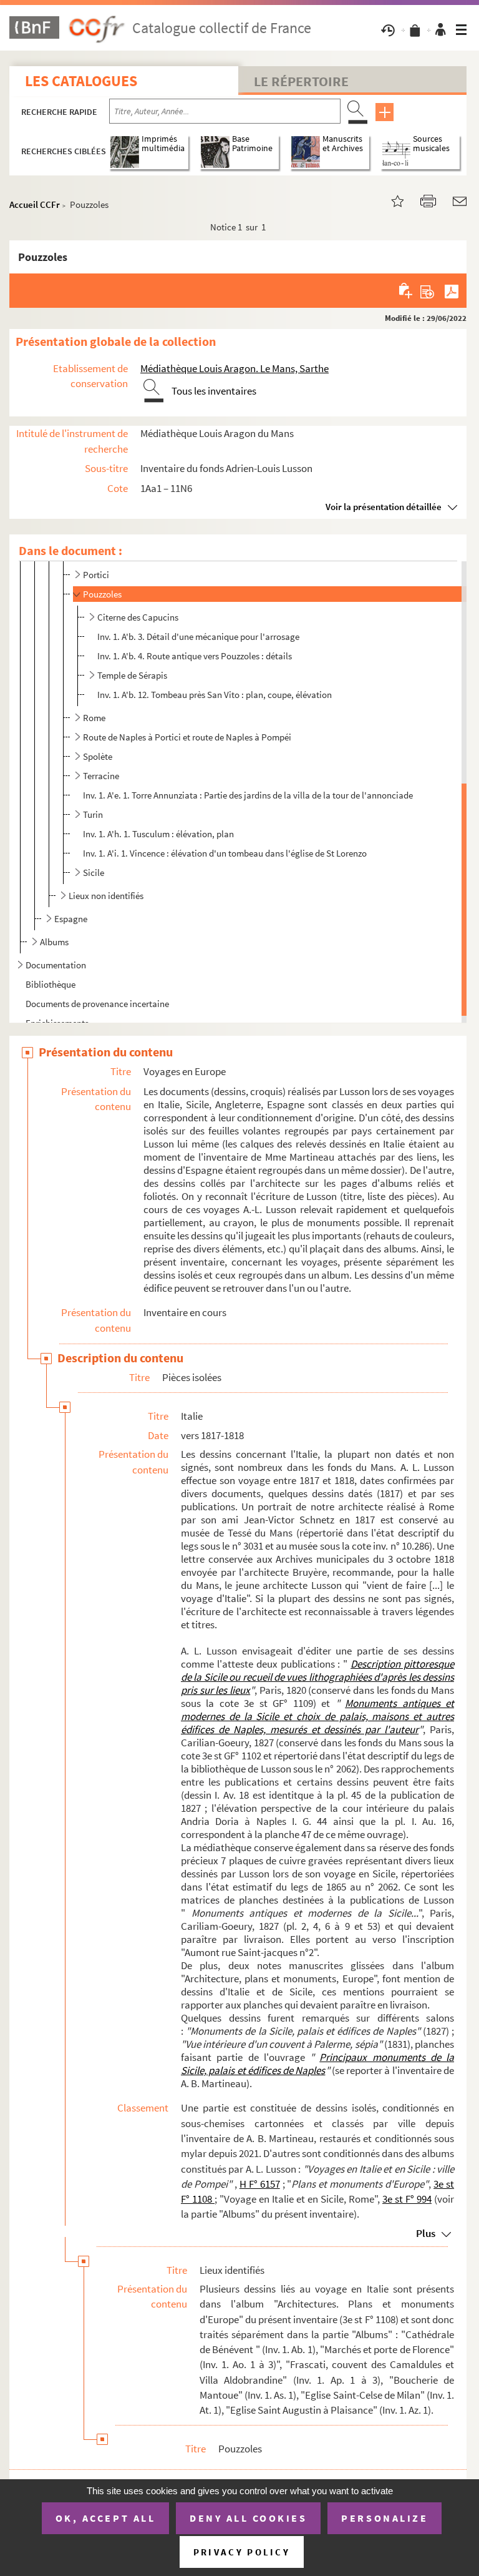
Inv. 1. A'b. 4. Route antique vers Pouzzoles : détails (195, 656)
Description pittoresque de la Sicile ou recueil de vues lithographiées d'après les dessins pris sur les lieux (317, 1677)
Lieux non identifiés (106, 896)
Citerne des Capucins (138, 617)
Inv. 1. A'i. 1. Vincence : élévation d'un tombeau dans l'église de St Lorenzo (225, 853)
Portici (96, 575)
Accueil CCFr (35, 204)
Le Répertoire (301, 81)
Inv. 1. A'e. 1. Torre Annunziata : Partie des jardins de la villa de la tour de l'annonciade (248, 795)
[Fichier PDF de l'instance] (452, 290)
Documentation (56, 965)
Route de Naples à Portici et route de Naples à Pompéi (187, 737)
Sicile (94, 873)
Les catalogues (81, 81)
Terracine (101, 776)
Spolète (98, 756)
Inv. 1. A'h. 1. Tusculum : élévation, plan (158, 834)
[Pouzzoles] (390, 200)
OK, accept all (105, 2518)
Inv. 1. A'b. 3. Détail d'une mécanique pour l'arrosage (198, 637)
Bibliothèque (51, 984)
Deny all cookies (248, 2518)
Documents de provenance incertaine (97, 1004)
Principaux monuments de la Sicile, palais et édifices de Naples (317, 2064)
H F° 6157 (260, 2184)
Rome (94, 718)
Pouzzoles (102, 594)
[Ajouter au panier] (406, 290)
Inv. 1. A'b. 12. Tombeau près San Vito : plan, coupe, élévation (215, 695)
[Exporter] (428, 290)
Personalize (385, 2518)
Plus (426, 2233)
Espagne (71, 919)
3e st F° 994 (407, 2199)
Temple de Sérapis (132, 675)
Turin (93, 814)
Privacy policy (242, 2552)
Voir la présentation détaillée (384, 507)
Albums (54, 942)
